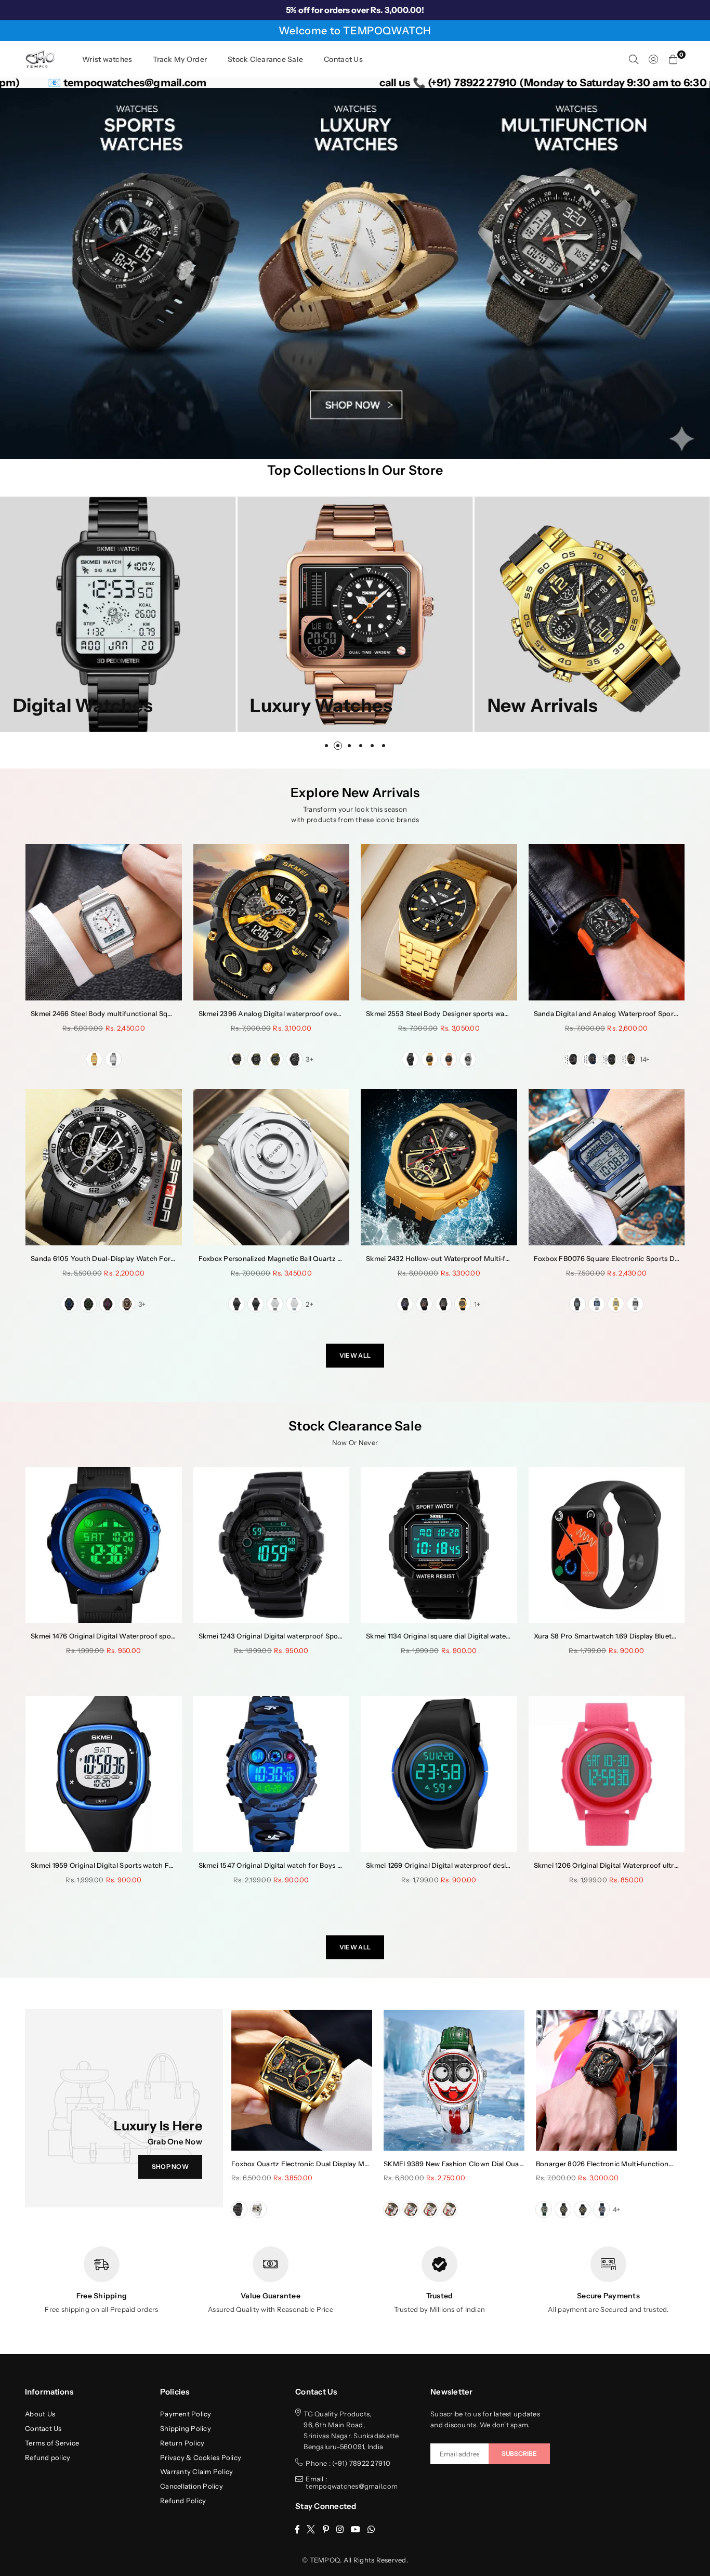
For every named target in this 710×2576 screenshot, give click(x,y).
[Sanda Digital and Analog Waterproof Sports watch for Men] (607, 922)
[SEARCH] (634, 59)
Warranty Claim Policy (196, 2471)
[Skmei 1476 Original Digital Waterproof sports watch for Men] (104, 1545)
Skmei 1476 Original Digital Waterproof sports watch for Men (130, 1636)
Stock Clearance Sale (265, 59)
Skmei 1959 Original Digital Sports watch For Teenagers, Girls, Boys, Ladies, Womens (168, 1865)
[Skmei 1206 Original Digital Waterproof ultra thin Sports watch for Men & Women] (607, 1774)
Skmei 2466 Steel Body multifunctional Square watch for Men (131, 1013)
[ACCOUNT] (653, 59)
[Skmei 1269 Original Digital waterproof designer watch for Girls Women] (439, 1774)
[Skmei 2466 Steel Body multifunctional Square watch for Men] (104, 922)
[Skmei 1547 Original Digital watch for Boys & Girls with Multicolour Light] (272, 1774)
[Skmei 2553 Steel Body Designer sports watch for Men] (439, 922)
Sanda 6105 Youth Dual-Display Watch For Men (109, 1258)
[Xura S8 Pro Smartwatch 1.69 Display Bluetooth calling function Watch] (607, 1545)
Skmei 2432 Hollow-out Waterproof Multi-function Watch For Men (475, 1258)
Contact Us (343, 59)
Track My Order (180, 59)
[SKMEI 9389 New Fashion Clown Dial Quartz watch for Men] (454, 2080)
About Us (40, 2414)
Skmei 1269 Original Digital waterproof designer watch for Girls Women (482, 1865)
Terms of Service (52, 2443)
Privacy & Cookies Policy (201, 2457)
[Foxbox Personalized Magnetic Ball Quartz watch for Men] (272, 1167)
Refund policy (48, 2457)
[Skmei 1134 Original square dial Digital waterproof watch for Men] (439, 1545)
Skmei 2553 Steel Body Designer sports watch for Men (454, 1013)
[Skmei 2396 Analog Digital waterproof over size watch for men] (272, 922)
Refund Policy (183, 2501)
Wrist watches (107, 59)
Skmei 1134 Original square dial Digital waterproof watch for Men (471, 1636)
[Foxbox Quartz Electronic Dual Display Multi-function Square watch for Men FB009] (302, 2080)
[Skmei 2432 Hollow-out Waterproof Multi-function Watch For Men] (439, 1167)
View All (355, 1355)
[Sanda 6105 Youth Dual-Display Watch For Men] (104, 1167)
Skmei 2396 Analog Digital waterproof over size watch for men (301, 1013)
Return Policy (182, 2443)
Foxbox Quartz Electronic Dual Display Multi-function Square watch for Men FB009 (367, 2164)
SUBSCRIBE (519, 2454)
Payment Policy (186, 2414)
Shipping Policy (186, 2428)
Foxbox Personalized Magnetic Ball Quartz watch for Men (292, 1258)
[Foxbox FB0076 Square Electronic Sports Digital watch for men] (607, 1167)
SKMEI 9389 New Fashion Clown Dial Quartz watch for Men (481, 2164)
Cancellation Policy (192, 2486)
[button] (673, 59)
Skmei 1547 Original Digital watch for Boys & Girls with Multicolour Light (316, 1865)
